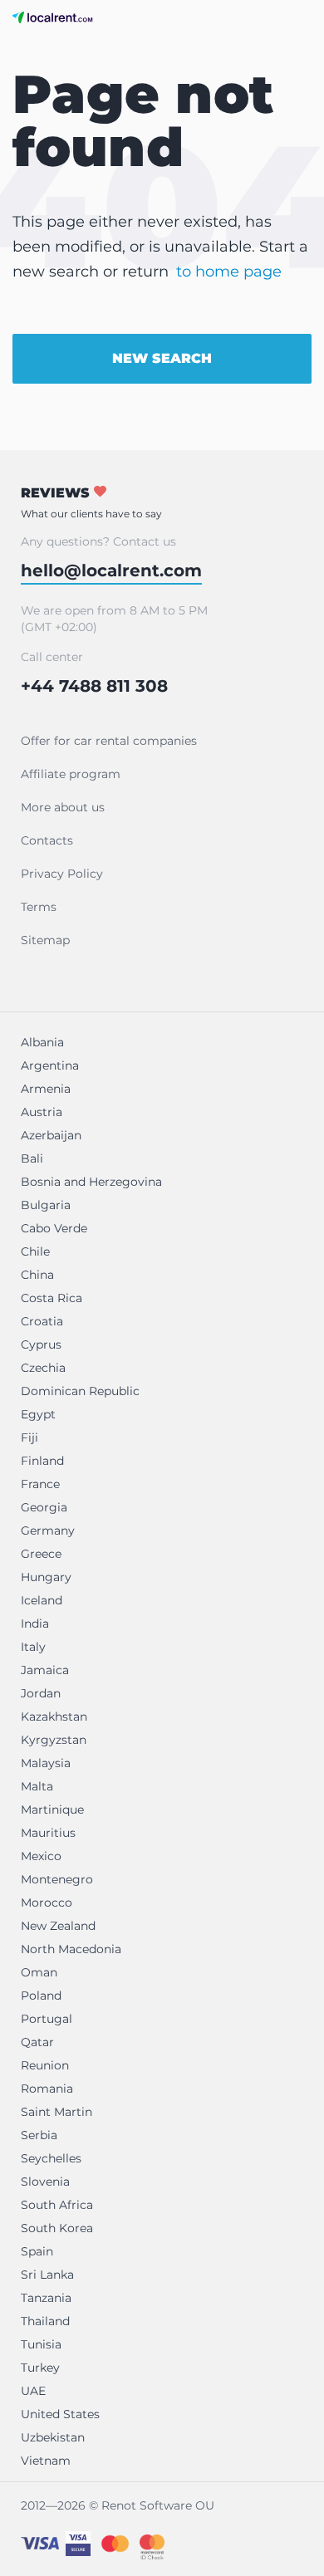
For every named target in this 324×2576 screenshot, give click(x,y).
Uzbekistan (53, 2437)
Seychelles (51, 2158)
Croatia (42, 1321)
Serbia (39, 2135)
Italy (33, 1647)
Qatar (37, 2042)
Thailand (45, 2321)
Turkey (40, 2368)
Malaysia (46, 1763)
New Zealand (58, 1926)
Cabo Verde (54, 1228)
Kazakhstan (54, 1717)
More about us (63, 807)
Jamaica (45, 1670)
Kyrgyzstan (54, 1740)
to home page (229, 272)
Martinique (52, 1810)
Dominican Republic (80, 1391)
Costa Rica (52, 1298)
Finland (42, 1461)
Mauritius (48, 1833)
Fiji (29, 1437)
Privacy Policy (62, 874)
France (40, 1484)
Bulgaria (46, 1205)
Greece (41, 1554)
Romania (47, 2089)
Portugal (47, 2019)
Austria (42, 1112)
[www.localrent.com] (53, 17)
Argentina (50, 1065)
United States (60, 2414)
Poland (41, 1996)
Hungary (46, 1577)
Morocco (47, 1903)
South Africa (57, 2205)
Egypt (38, 1414)
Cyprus (41, 1344)
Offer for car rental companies (109, 741)
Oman (39, 1972)
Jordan (41, 1693)
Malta (37, 1786)
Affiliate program (71, 774)
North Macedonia (71, 1949)
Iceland (42, 1600)
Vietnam (46, 2461)
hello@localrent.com (111, 571)
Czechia (43, 1368)
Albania (42, 1042)
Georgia (44, 1507)
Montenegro (57, 1879)
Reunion (45, 2065)
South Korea (57, 2228)
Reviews (91, 502)
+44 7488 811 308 (94, 686)
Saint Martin (56, 2112)
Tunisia (41, 2344)
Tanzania (46, 2298)
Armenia (46, 1089)
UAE (33, 2391)
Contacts (47, 840)
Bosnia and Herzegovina (91, 1182)
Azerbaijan (51, 1135)
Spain (37, 2251)
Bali (32, 1158)
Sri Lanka (47, 2275)
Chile (35, 1251)
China (37, 1275)
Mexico (41, 1856)
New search (162, 358)
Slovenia (45, 2182)
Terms (39, 907)
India (35, 1623)
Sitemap (45, 940)
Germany (48, 1530)
